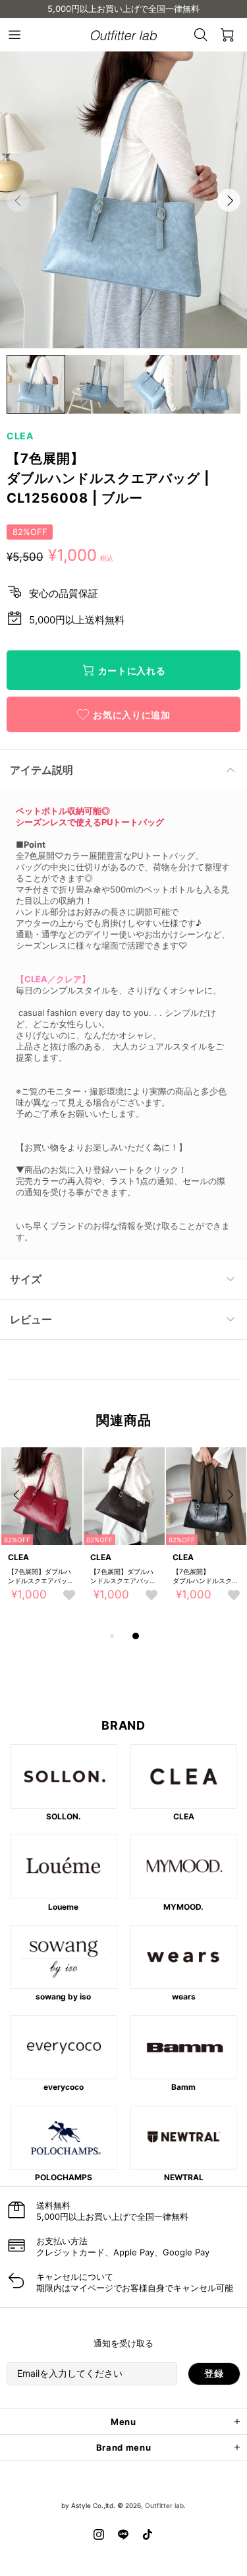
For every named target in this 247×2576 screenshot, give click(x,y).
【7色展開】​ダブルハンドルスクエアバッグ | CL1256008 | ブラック (206, 1576)
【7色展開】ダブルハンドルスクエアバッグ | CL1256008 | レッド (41, 1576)
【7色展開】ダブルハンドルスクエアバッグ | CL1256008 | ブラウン (123, 1576)
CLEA (20, 436)
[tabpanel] (42, 1538)
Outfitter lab (164, 2505)
